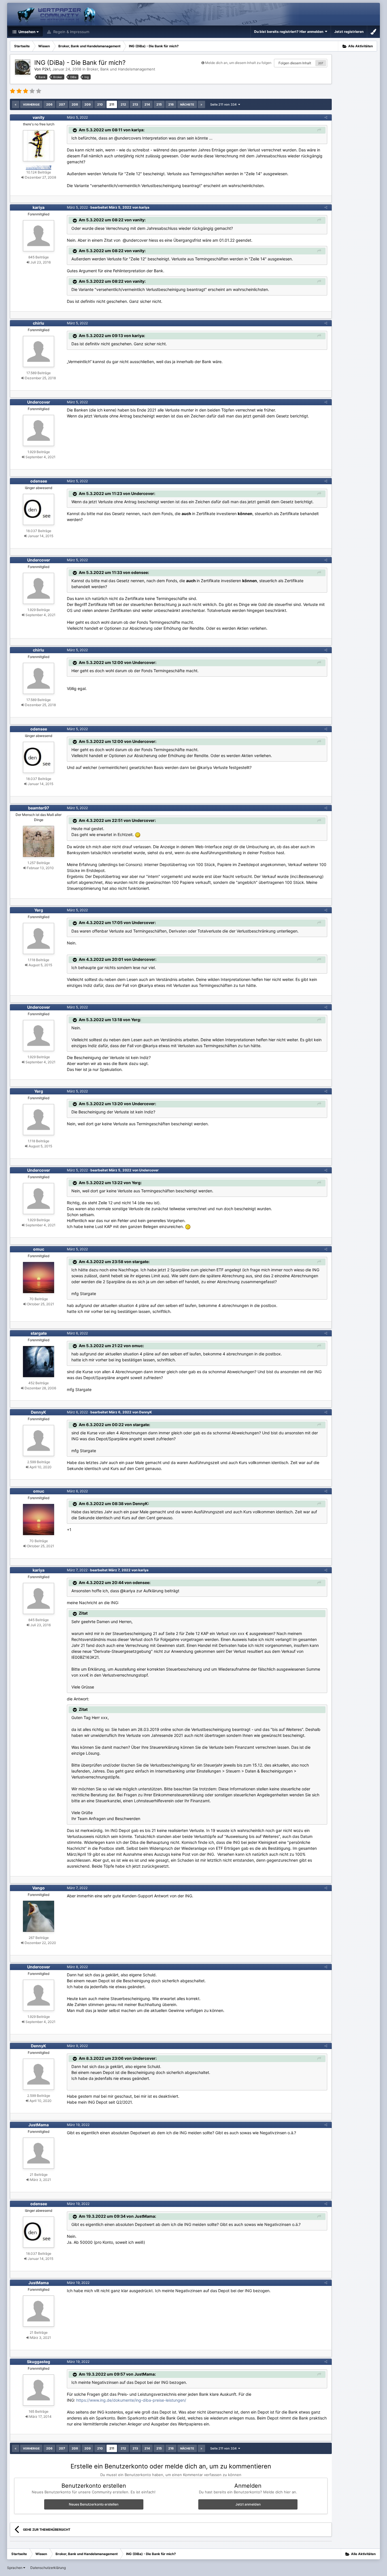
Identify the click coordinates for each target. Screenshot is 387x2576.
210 (100, 104)
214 (147, 104)
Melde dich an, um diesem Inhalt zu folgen (238, 63)
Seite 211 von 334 (224, 104)
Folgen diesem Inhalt (295, 63)
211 (112, 104)
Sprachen (15, 2568)
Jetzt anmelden (248, 2504)
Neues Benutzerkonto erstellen (94, 2504)
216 (171, 104)
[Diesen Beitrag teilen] (326, 117)
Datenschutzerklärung (48, 2568)
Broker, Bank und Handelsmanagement (121, 69)
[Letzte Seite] (201, 104)
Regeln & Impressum (71, 32)
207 (321, 63)
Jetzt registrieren (349, 32)
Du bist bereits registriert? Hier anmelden (290, 32)
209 (88, 104)
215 (159, 104)
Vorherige (31, 104)
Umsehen (26, 32)
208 (75, 104)
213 (135, 104)
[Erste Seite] (16, 104)
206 (49, 104)
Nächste (187, 104)
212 (123, 104)
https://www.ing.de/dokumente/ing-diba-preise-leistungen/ (131, 2400)
